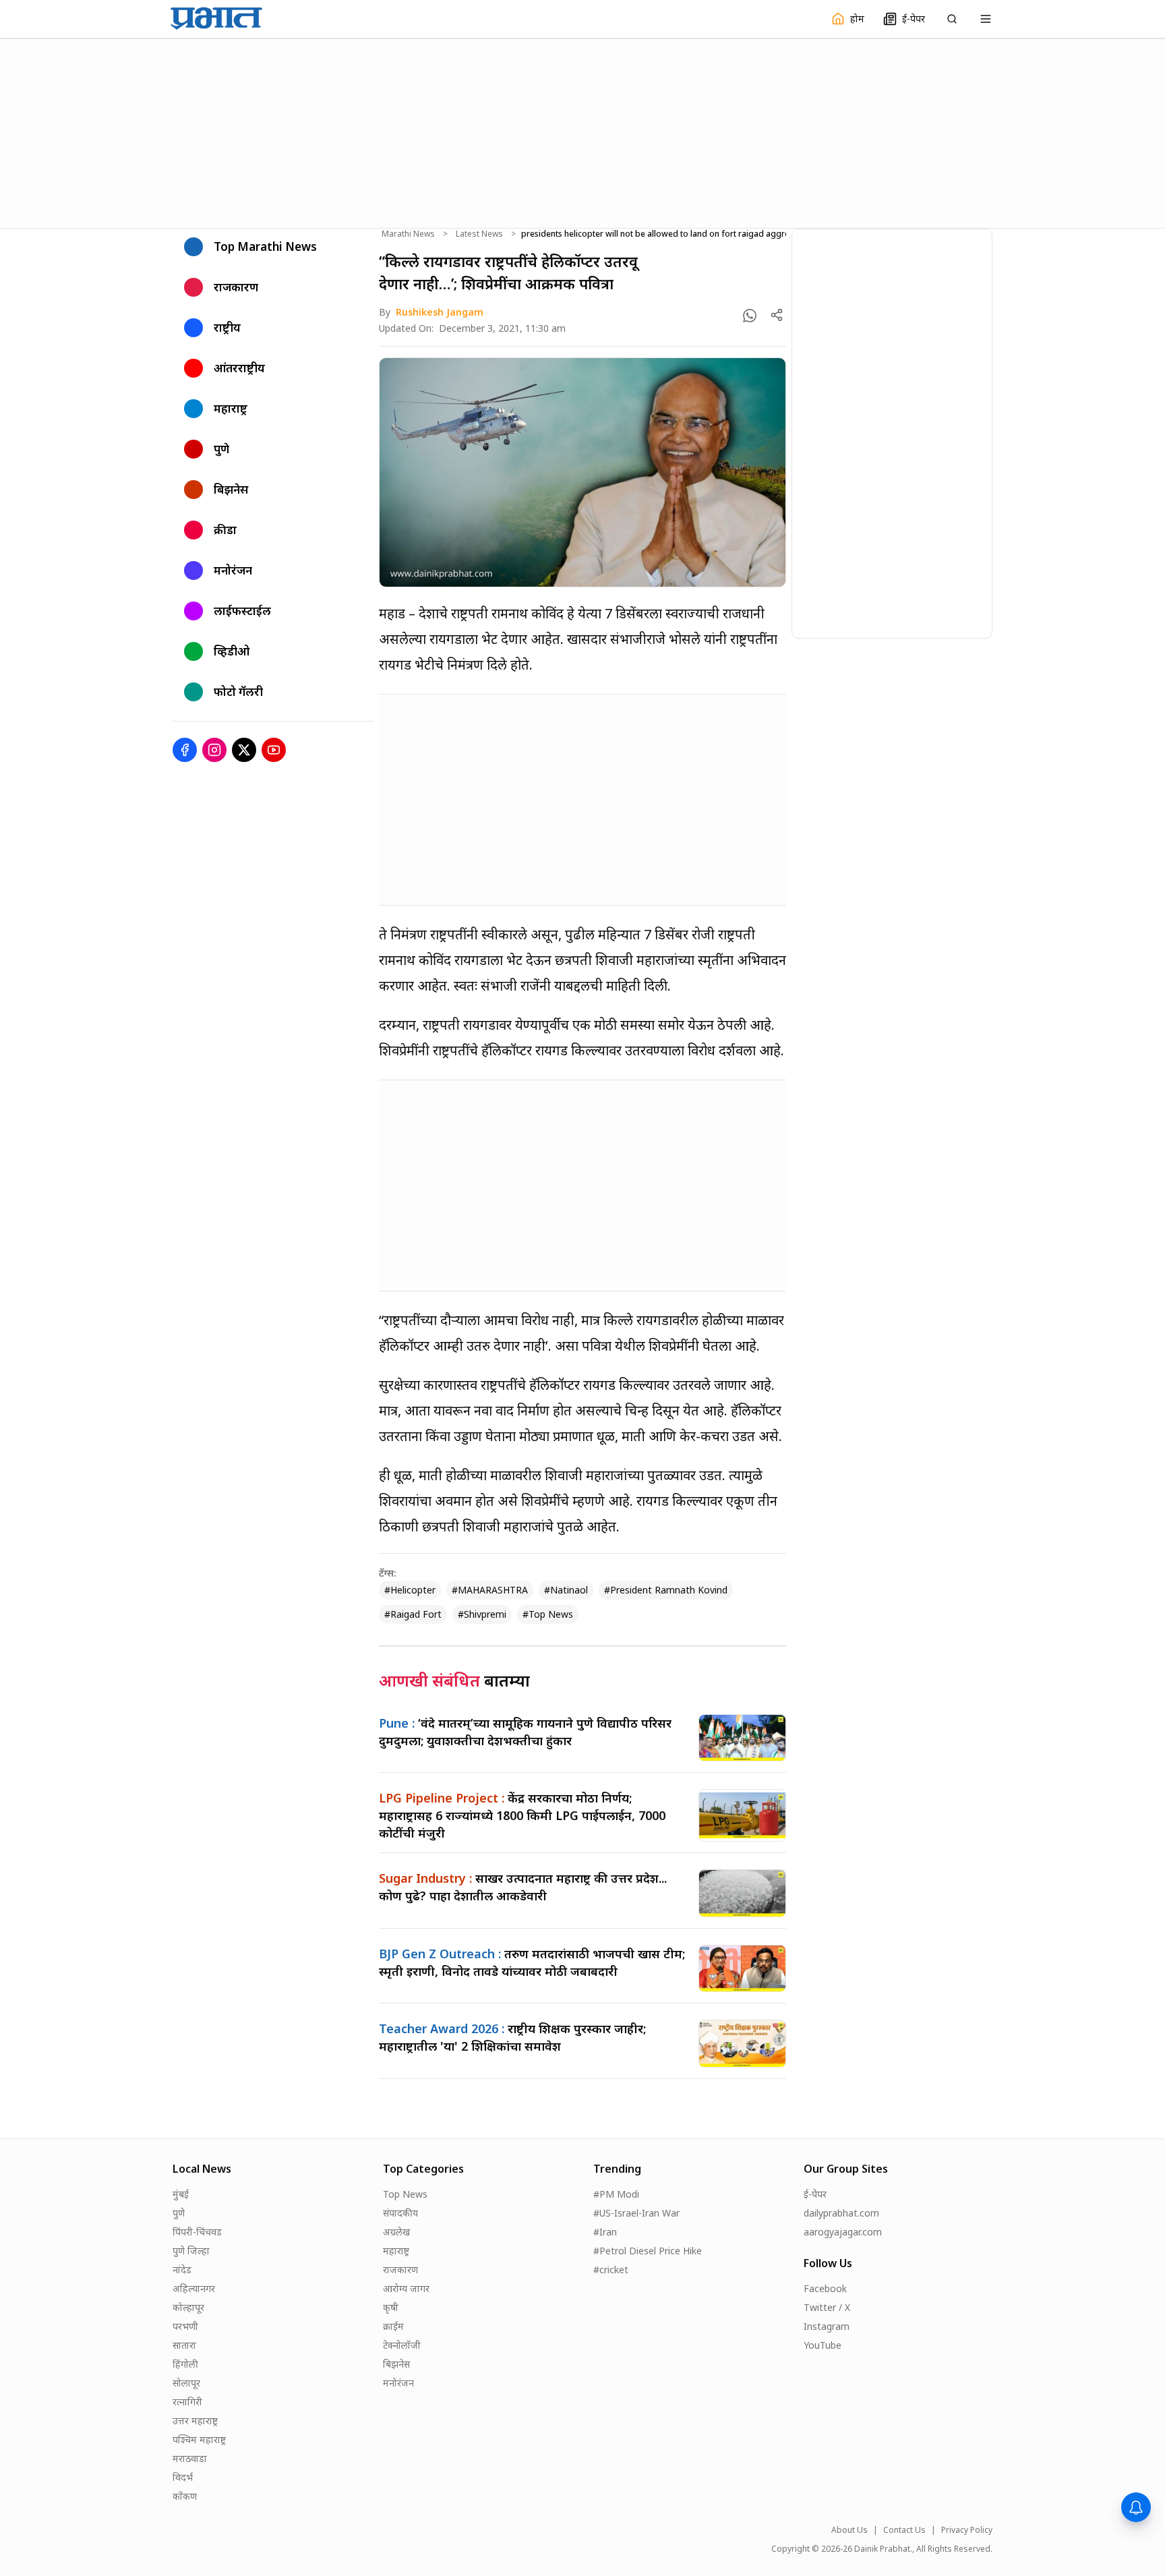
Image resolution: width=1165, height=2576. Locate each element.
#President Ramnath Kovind (666, 1590)
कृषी (391, 2307)
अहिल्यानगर (194, 2288)
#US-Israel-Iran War (636, 2213)
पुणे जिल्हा (191, 2251)
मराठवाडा (190, 2458)
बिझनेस (396, 2364)
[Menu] (986, 19)
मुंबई (181, 2194)
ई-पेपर (815, 2194)
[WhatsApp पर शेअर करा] (750, 316)
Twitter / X (827, 2307)
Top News (405, 2194)
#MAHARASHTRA (490, 1590)
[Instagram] (214, 750)
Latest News (479, 234)
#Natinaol (566, 1590)
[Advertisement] (582, 131)
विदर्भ (183, 2477)
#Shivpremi (482, 1614)
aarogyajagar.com (843, 2232)
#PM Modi (616, 2194)
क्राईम (393, 2326)
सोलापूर (186, 2383)
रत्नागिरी (187, 2402)
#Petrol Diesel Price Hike (648, 2251)
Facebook (825, 2288)
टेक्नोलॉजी (402, 2345)
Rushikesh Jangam (440, 312)
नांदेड (182, 2270)
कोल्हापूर (188, 2307)
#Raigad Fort (413, 1614)
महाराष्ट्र (396, 2251)
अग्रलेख (396, 2232)
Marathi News (408, 234)
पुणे (179, 2213)
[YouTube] (274, 750)
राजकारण (400, 2270)
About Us (849, 2530)
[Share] (777, 315)
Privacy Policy (967, 2530)
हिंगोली (185, 2364)
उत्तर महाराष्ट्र (195, 2421)
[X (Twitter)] (244, 750)
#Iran (605, 2232)
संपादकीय (400, 2213)
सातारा (184, 2345)
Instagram (827, 2326)
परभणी (185, 2326)
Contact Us (904, 2530)
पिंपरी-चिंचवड (197, 2232)
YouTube (823, 2345)
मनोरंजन (398, 2383)
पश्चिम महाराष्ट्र (199, 2439)
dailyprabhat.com (841, 2213)
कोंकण (185, 2496)
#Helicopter (410, 1590)
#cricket (611, 2270)
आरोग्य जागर (406, 2288)
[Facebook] (185, 750)
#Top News (548, 1614)
